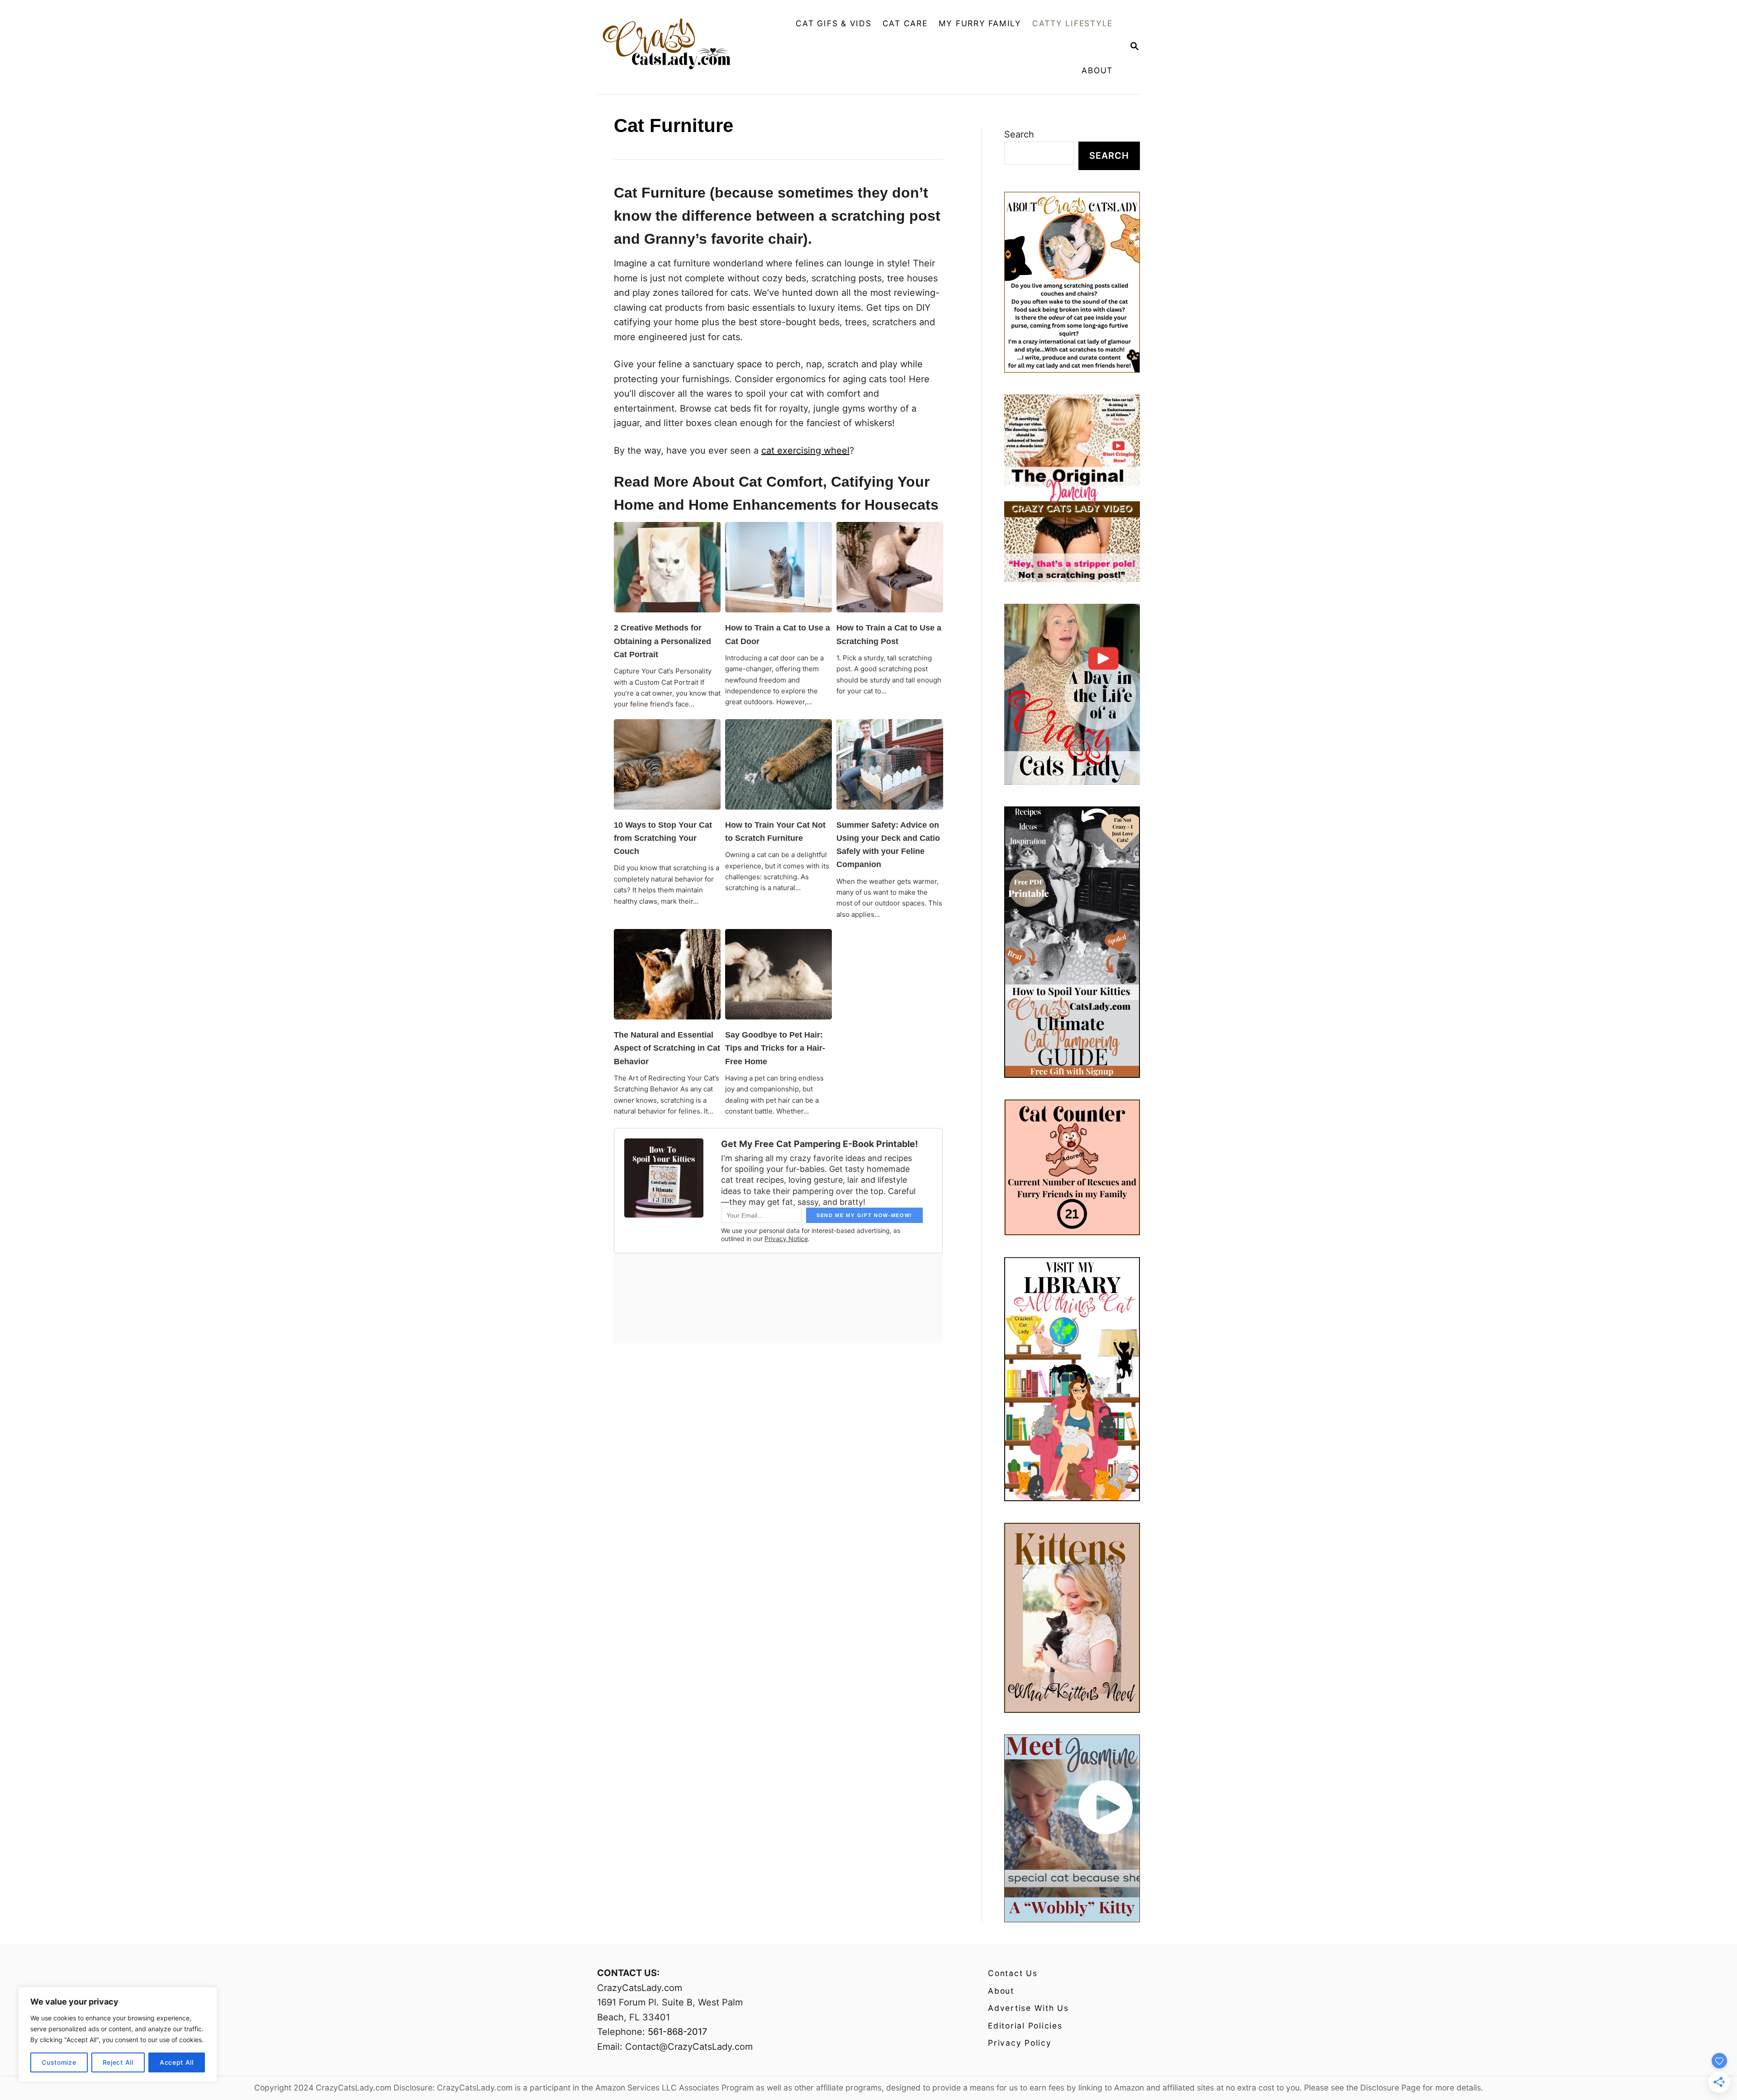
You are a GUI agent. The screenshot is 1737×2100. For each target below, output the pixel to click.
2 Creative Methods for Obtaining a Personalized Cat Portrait (662, 641)
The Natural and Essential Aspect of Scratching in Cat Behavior (667, 1048)
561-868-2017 (677, 2032)
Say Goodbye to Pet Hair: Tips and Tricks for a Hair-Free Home (775, 1048)
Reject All (118, 2062)
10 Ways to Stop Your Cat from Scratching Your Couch (663, 838)
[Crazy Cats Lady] (673, 47)
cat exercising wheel (805, 450)
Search (1019, 134)
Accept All (177, 2062)
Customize (59, 2062)
